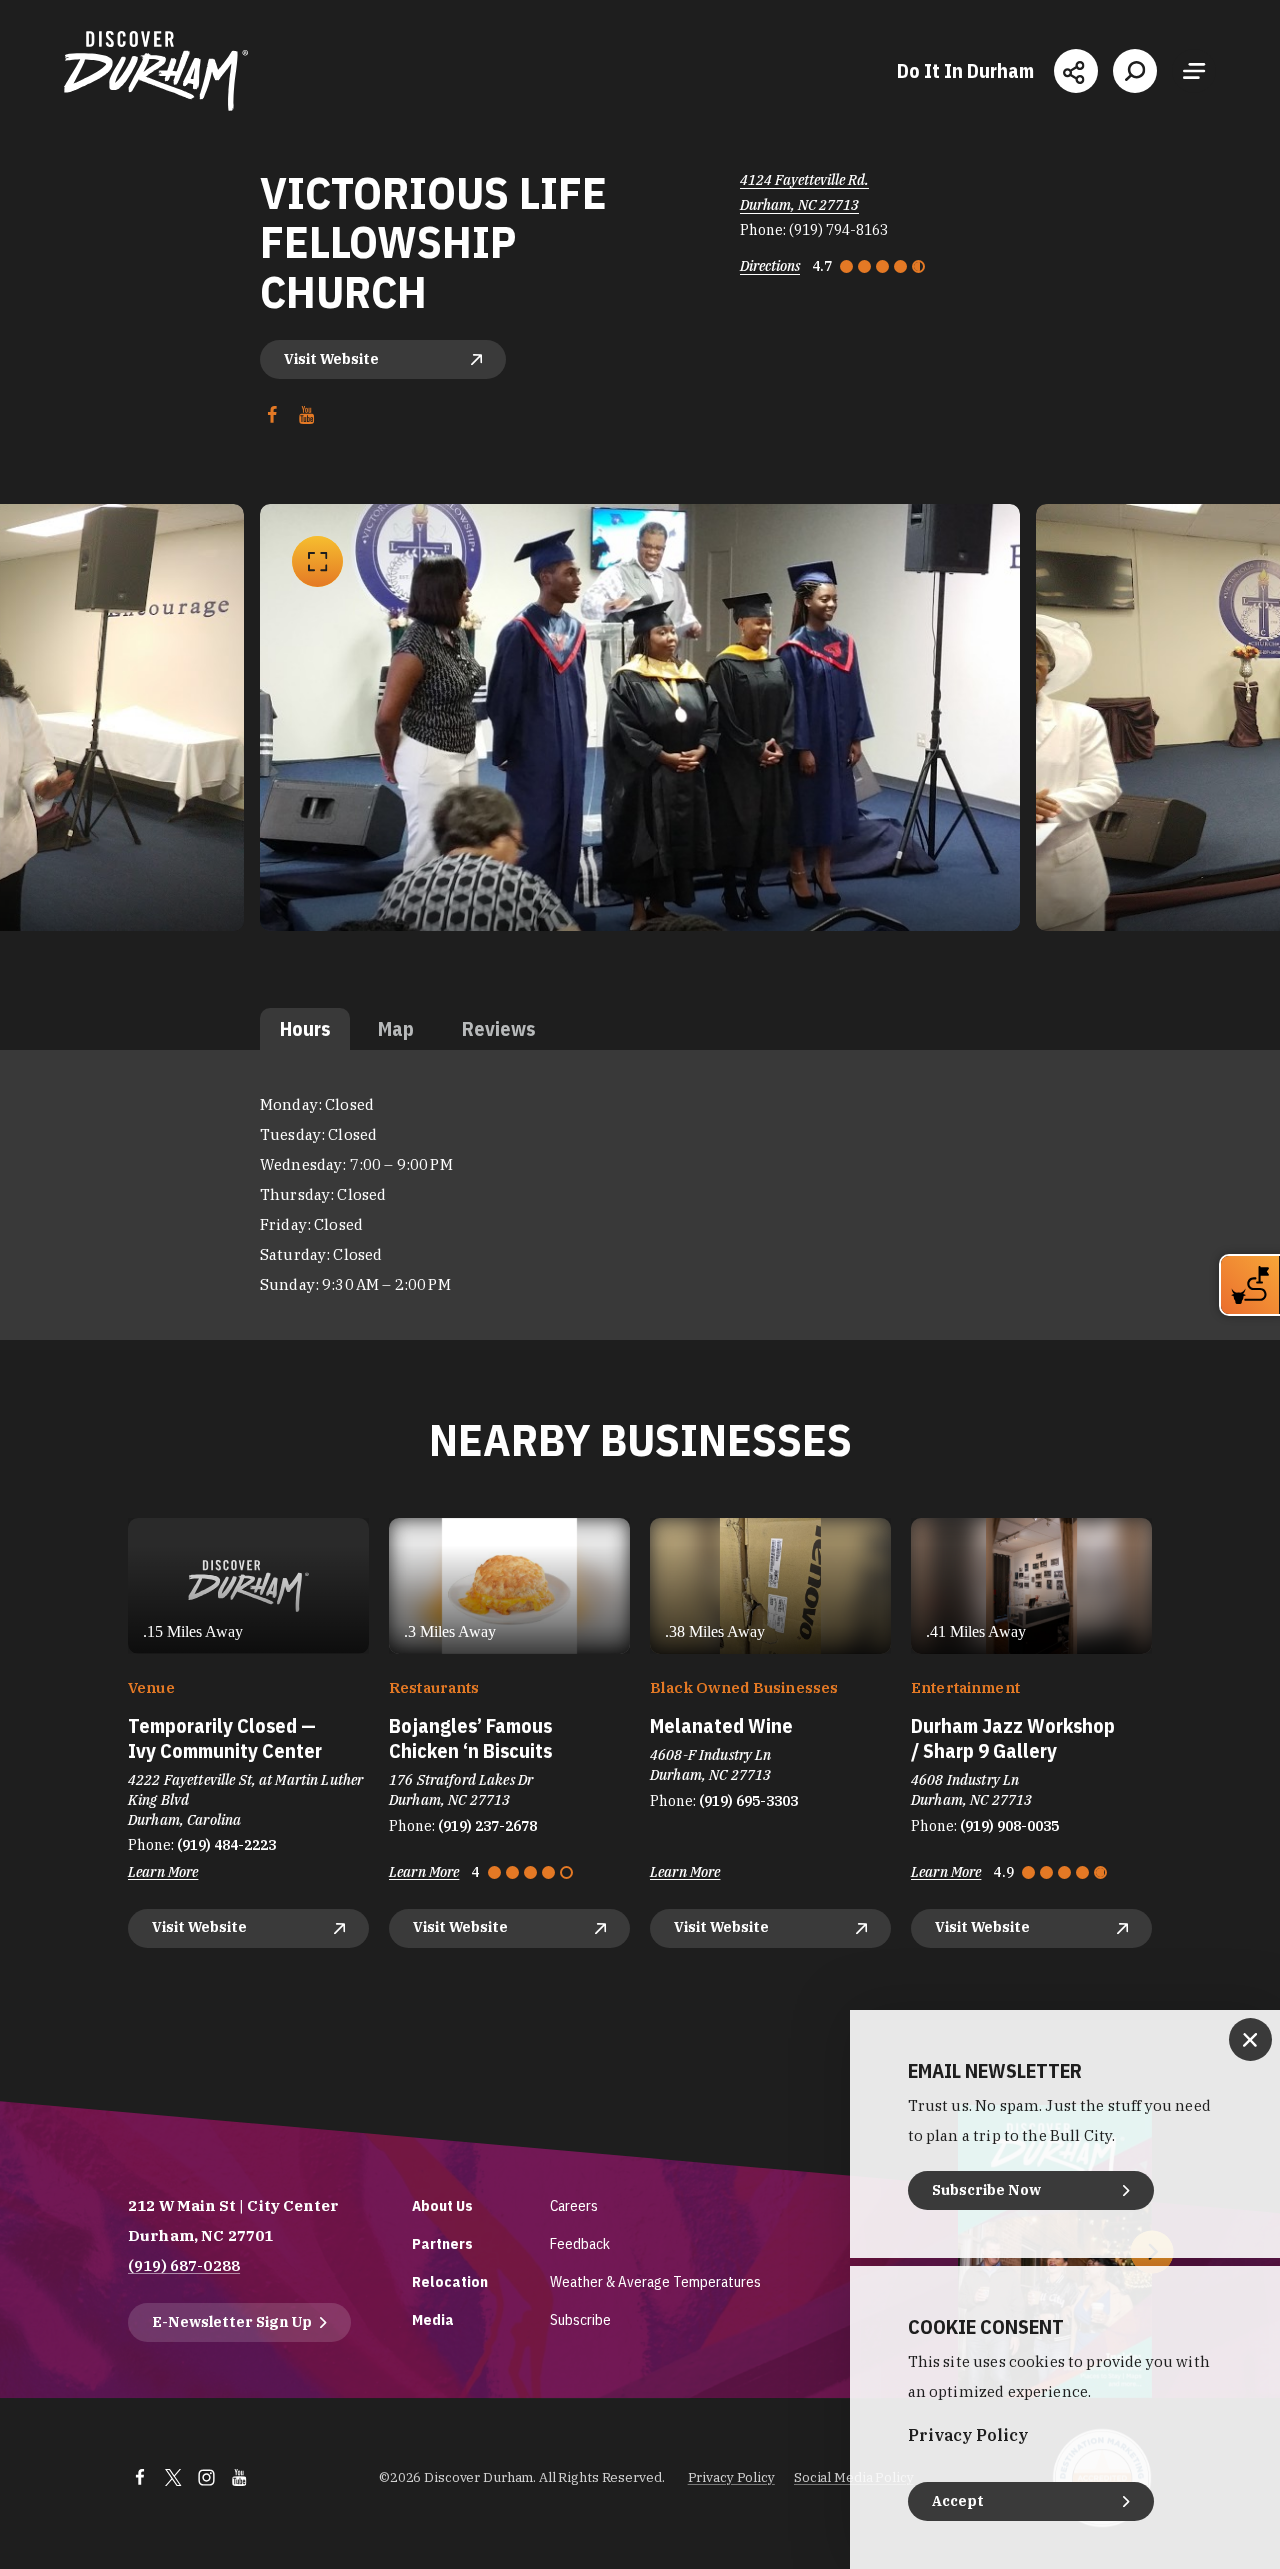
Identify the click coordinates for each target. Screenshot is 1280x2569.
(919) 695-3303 (748, 1801)
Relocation (450, 2281)
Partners (442, 2243)
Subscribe (580, 2319)
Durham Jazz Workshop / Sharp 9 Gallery (1013, 1738)
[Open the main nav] (1194, 71)
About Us (442, 2205)
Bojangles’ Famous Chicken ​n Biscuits (470, 1738)
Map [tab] (396, 1028)
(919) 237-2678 (487, 1826)
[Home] (156, 71)
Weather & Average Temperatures (655, 2281)
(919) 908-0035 (1009, 1826)
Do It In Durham (965, 71)
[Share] (1076, 71)
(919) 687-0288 (184, 2265)
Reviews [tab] (498, 1028)
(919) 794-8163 (838, 230)
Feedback (580, 2243)
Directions (770, 266)
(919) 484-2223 (226, 1845)
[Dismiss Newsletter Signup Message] (1250, 2039)
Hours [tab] (305, 1028)
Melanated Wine (721, 1725)
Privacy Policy (731, 2477)
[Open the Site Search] (1135, 71)
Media (433, 2319)
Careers (574, 2205)
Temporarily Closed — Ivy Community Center (225, 1738)
